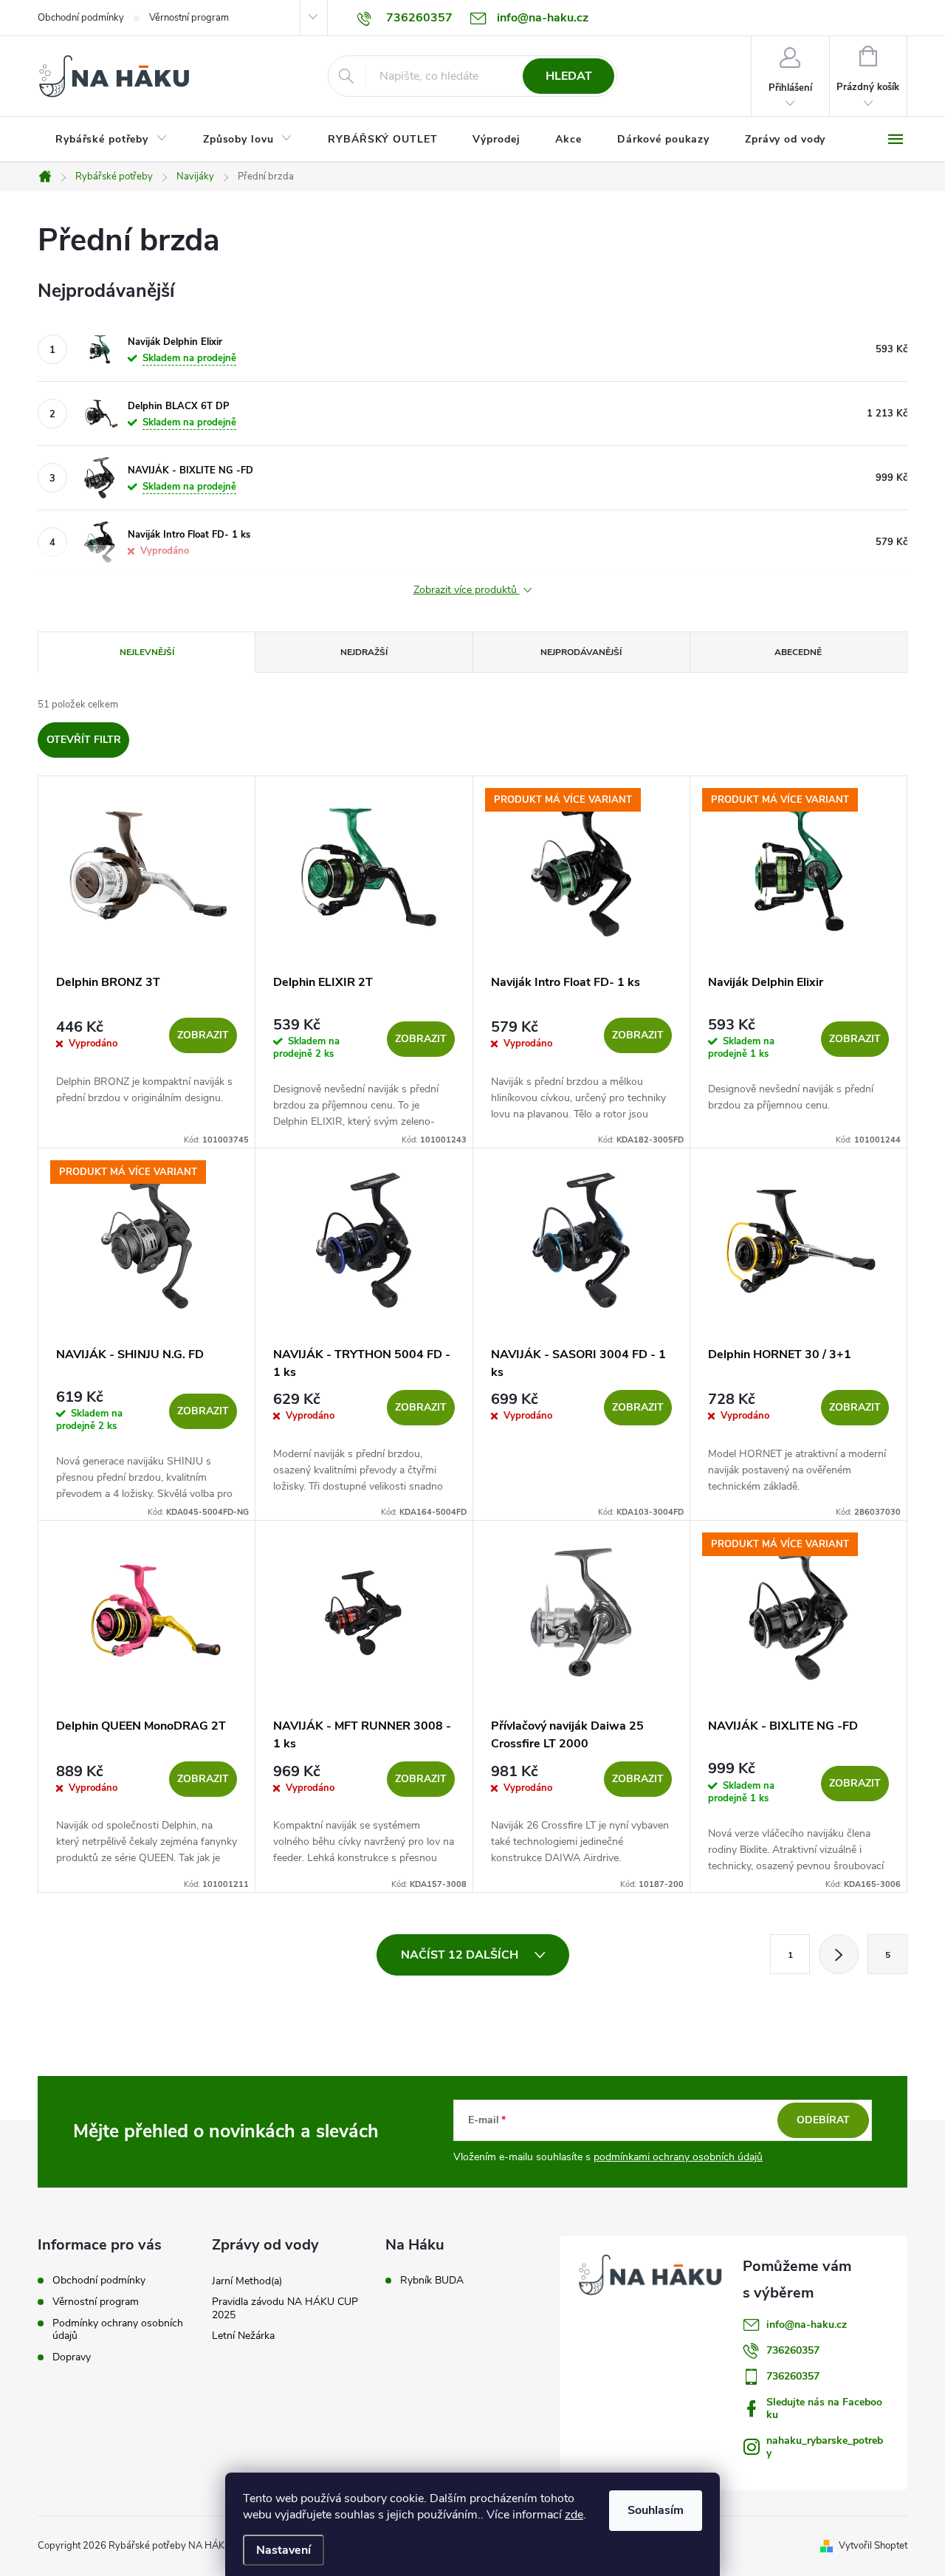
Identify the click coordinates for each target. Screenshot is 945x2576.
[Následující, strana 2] (839, 1954)
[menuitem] (111, 140)
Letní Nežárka (243, 2336)
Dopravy (72, 2357)
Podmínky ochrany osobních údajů (118, 2329)
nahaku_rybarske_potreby (825, 2447)
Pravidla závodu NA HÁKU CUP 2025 (285, 2308)
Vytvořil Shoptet (873, 2546)
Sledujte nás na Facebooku (824, 2408)
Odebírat (823, 2120)
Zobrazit (203, 1035)
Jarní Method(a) (247, 2281)
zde (574, 2515)
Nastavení (283, 2550)
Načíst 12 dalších (461, 1955)
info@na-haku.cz (807, 2325)
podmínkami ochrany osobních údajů (678, 2157)
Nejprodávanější (581, 652)
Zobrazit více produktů (467, 590)
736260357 (793, 2350)
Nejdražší (364, 652)
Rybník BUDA (432, 2281)
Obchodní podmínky (81, 18)
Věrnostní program (189, 18)
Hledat (569, 76)
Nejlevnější (147, 652)
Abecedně (798, 652)
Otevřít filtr (84, 740)
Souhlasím (656, 2510)
